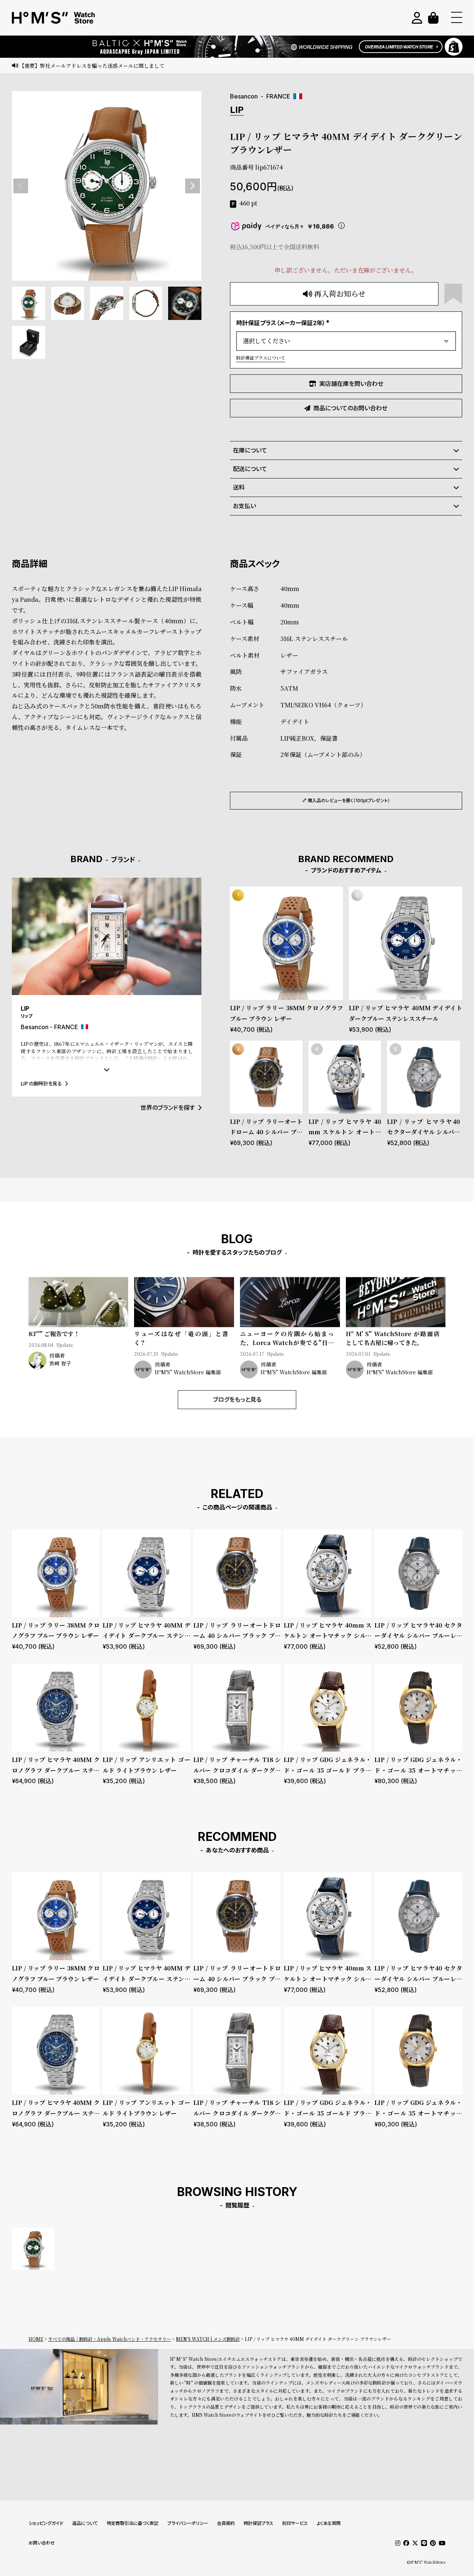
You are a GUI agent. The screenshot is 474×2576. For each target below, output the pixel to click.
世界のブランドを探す (168, 1108)
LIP (237, 110)
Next (193, 186)
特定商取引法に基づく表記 (133, 2523)
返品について (85, 2523)
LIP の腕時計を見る (41, 1083)
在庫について (250, 450)
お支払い (244, 506)
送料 (239, 487)
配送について (250, 469)
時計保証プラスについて (261, 358)
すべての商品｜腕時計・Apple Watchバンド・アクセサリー (110, 2339)
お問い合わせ (42, 2543)
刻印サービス (295, 2523)
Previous (21, 186)
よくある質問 (329, 2523)
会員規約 (226, 2523)
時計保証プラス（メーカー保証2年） (284, 323)
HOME (36, 2339)
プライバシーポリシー (188, 2523)
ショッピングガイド (46, 2523)
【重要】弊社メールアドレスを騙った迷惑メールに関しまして (92, 66)
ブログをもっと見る (237, 1399)
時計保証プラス (258, 2523)
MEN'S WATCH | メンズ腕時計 (208, 2339)
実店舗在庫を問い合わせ (351, 384)
